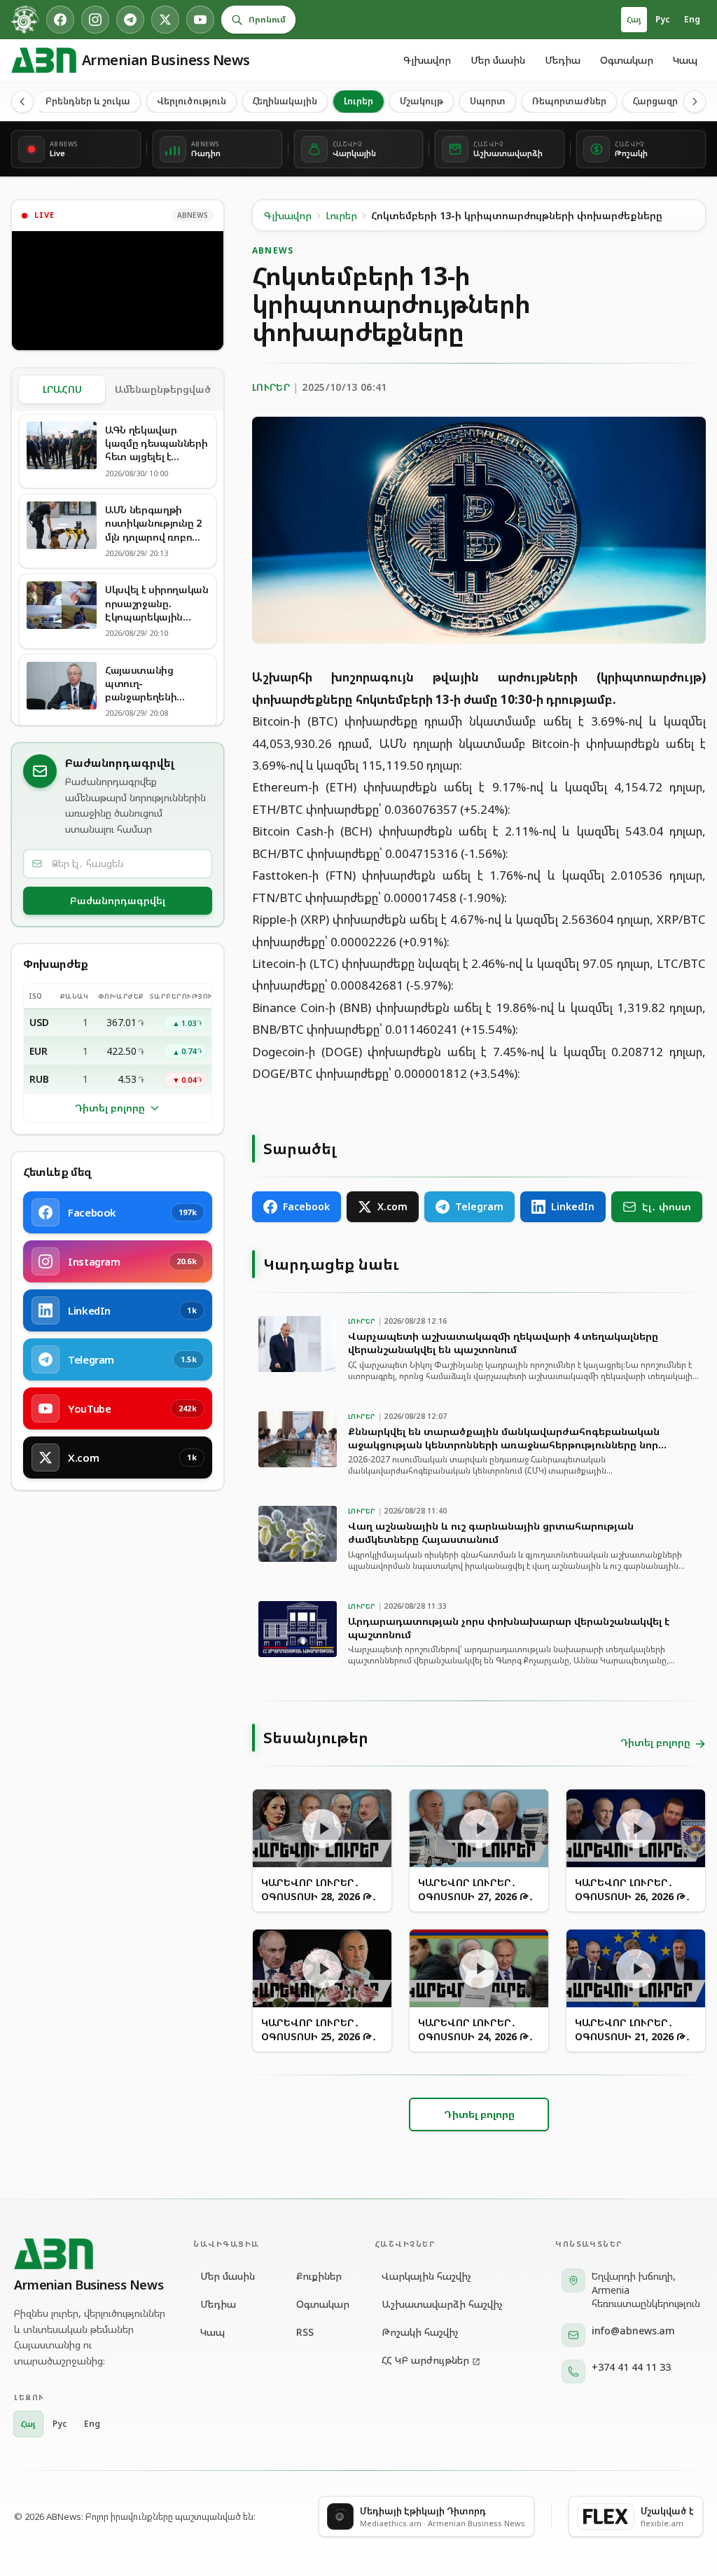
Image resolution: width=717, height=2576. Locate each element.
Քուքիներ (318, 2276)
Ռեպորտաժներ (569, 101)
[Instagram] (95, 20)
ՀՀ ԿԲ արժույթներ (425, 2360)
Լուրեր (358, 101)
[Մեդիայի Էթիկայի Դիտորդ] (25, 20)
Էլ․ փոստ (667, 1206)
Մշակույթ (422, 101)
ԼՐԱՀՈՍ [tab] (62, 389)
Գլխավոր (427, 60)
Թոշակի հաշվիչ (420, 2332)
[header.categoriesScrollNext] (695, 102)
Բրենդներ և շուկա (88, 101)
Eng (692, 19)
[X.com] (165, 20)
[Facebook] (60, 20)
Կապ (685, 60)
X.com (392, 1206)
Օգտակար (627, 60)
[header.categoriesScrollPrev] (22, 102)
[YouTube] (200, 20)
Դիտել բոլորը (110, 1108)
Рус (663, 19)
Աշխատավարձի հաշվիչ (442, 2304)
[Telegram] (130, 20)
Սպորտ (488, 101)
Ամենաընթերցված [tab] (163, 389)
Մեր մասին (498, 60)
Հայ (634, 19)
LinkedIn (573, 1206)
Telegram (479, 1206)
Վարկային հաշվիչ (426, 2276)
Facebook (306, 1206)
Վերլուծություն (192, 101)
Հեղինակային (285, 101)
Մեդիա (563, 60)
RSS (305, 2332)
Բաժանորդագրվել (118, 900)
